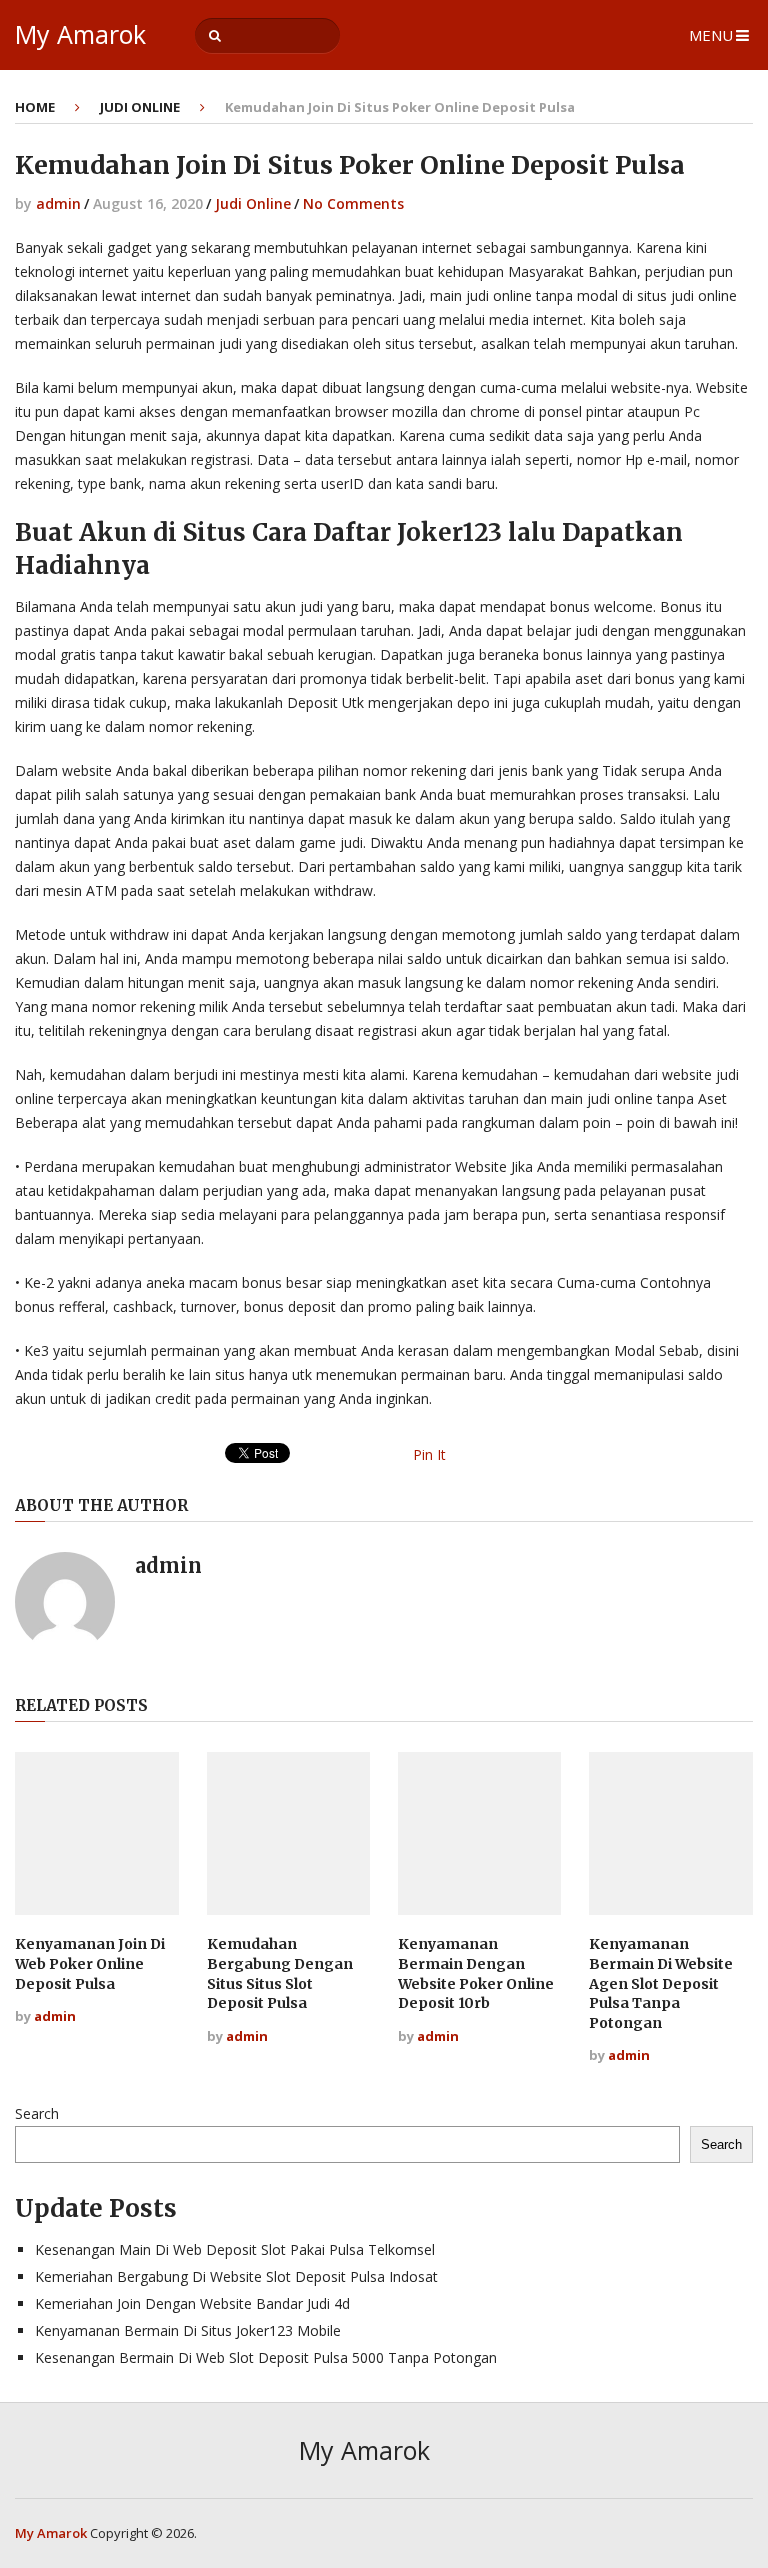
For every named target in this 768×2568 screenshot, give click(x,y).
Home (35, 107)
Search (37, 2113)
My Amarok (80, 34)
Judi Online (140, 107)
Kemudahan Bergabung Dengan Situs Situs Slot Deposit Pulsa (280, 1973)
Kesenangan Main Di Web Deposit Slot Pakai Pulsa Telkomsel (235, 2249)
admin (58, 203)
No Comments (353, 203)
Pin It (429, 1454)
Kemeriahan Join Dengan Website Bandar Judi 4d (192, 2303)
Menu (711, 35)
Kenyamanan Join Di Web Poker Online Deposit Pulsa (90, 1963)
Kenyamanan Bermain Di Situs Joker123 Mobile (188, 2330)
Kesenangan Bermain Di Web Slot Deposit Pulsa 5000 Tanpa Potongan (266, 2357)
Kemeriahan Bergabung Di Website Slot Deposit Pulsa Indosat (236, 2276)
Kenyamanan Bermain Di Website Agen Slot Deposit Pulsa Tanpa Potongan (661, 1983)
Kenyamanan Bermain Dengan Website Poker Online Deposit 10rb (476, 1973)
